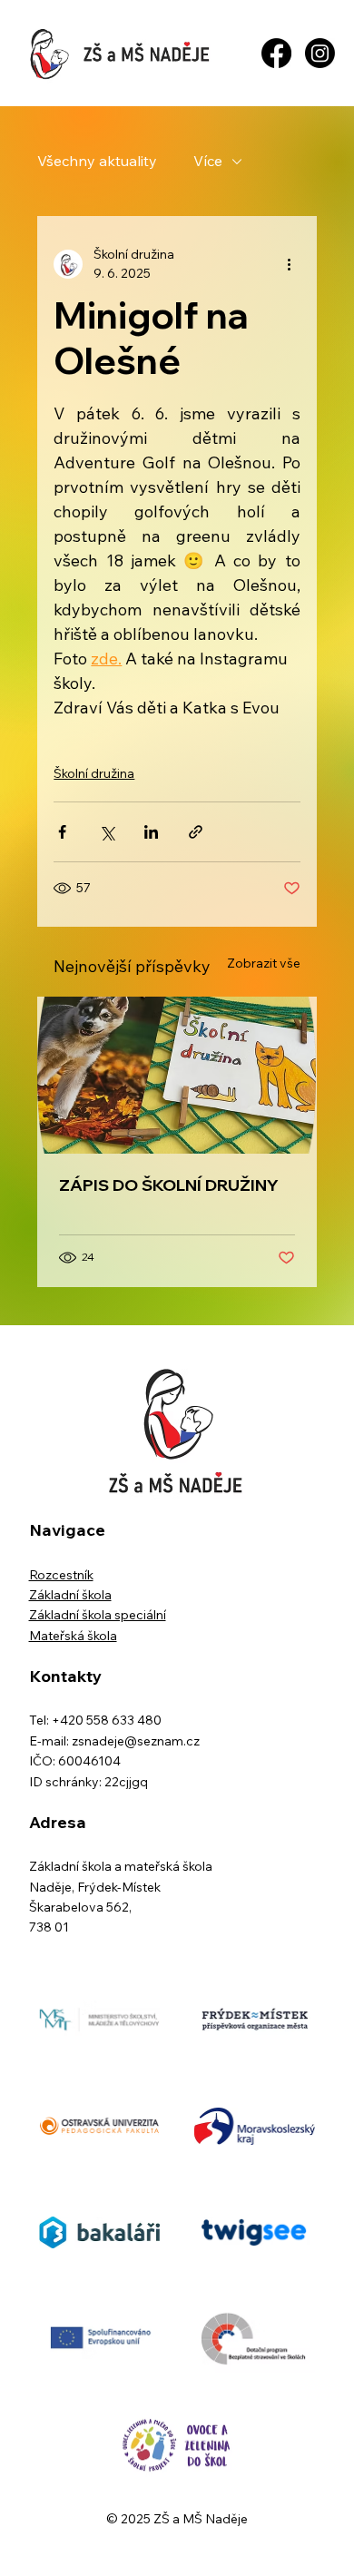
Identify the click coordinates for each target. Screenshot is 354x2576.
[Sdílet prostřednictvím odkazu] (196, 832)
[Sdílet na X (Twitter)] (107, 832)
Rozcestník (61, 1575)
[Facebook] (276, 53)
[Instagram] (320, 53)
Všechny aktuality (97, 161)
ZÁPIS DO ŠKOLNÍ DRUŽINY (169, 1185)
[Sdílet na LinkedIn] (151, 832)
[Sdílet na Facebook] (62, 832)
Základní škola (70, 1595)
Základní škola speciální (98, 1615)
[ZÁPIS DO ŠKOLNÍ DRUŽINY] (177, 1075)
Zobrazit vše (264, 963)
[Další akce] (290, 264)
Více (208, 161)
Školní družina (94, 773)
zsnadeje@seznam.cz (136, 1741)
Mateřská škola (73, 1636)
